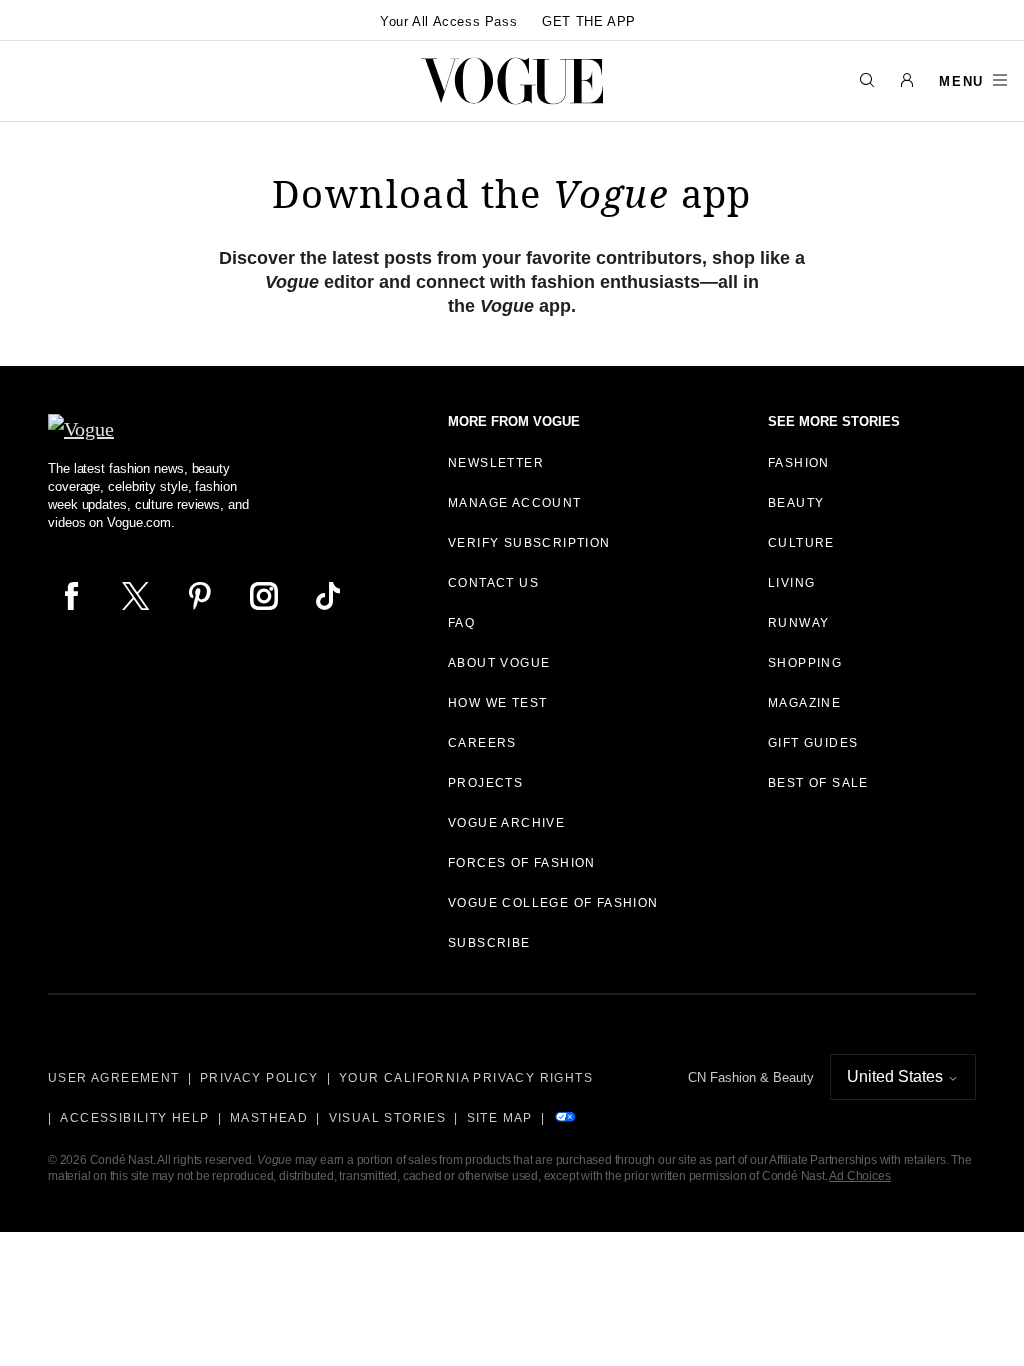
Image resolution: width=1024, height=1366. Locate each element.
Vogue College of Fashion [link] (553, 903)
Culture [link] (801, 543)
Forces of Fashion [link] (522, 863)
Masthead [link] (269, 1118)
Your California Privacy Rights (466, 1078)
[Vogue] (512, 81)
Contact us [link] (493, 583)
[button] (907, 81)
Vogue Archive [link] (506, 823)
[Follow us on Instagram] (264, 596)
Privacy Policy (259, 1078)
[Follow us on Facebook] (72, 596)
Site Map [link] (500, 1118)
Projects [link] (485, 783)
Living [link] (791, 583)
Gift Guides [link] (813, 743)
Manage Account (515, 503)
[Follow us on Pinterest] (200, 596)
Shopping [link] (805, 663)
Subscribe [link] (489, 943)
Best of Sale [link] (818, 783)
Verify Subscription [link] (529, 543)
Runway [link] (798, 623)
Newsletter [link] (496, 463)
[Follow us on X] (136, 596)
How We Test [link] (497, 703)
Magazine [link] (804, 703)
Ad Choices (859, 1176)
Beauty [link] (796, 503)
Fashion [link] (799, 463)
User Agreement (114, 1078)
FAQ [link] (461, 623)
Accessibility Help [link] (134, 1118)
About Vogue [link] (499, 663)
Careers (482, 743)
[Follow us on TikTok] (328, 596)
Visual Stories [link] (388, 1118)
